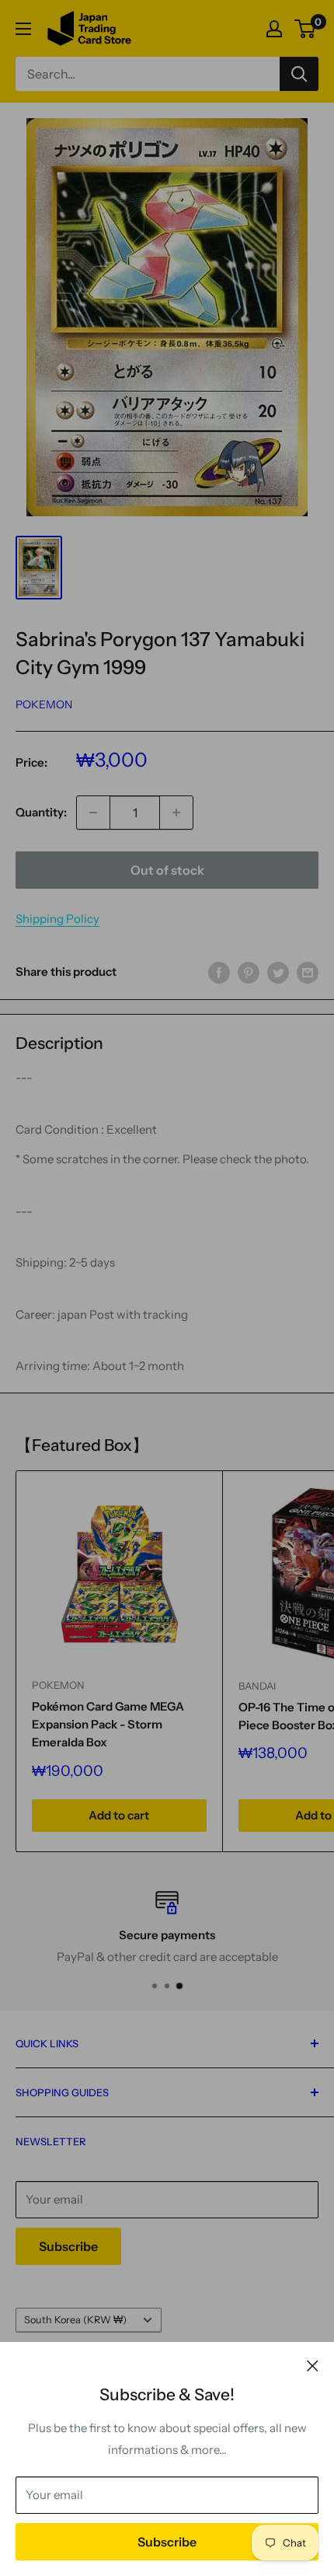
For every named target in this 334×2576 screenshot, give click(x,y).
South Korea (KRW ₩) (75, 2320)
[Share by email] (308, 972)
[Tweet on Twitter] (278, 972)
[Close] (313, 2365)
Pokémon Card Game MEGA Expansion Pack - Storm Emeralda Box (108, 1725)
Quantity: (41, 812)
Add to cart (119, 1815)
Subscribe (167, 2542)
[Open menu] (23, 29)
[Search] (299, 74)
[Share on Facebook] (219, 972)
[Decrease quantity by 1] (93, 813)
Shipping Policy (57, 919)
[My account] (274, 29)
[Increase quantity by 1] (176, 813)
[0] (306, 29)
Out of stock (167, 870)
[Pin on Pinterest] (249, 972)
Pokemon (44, 704)
